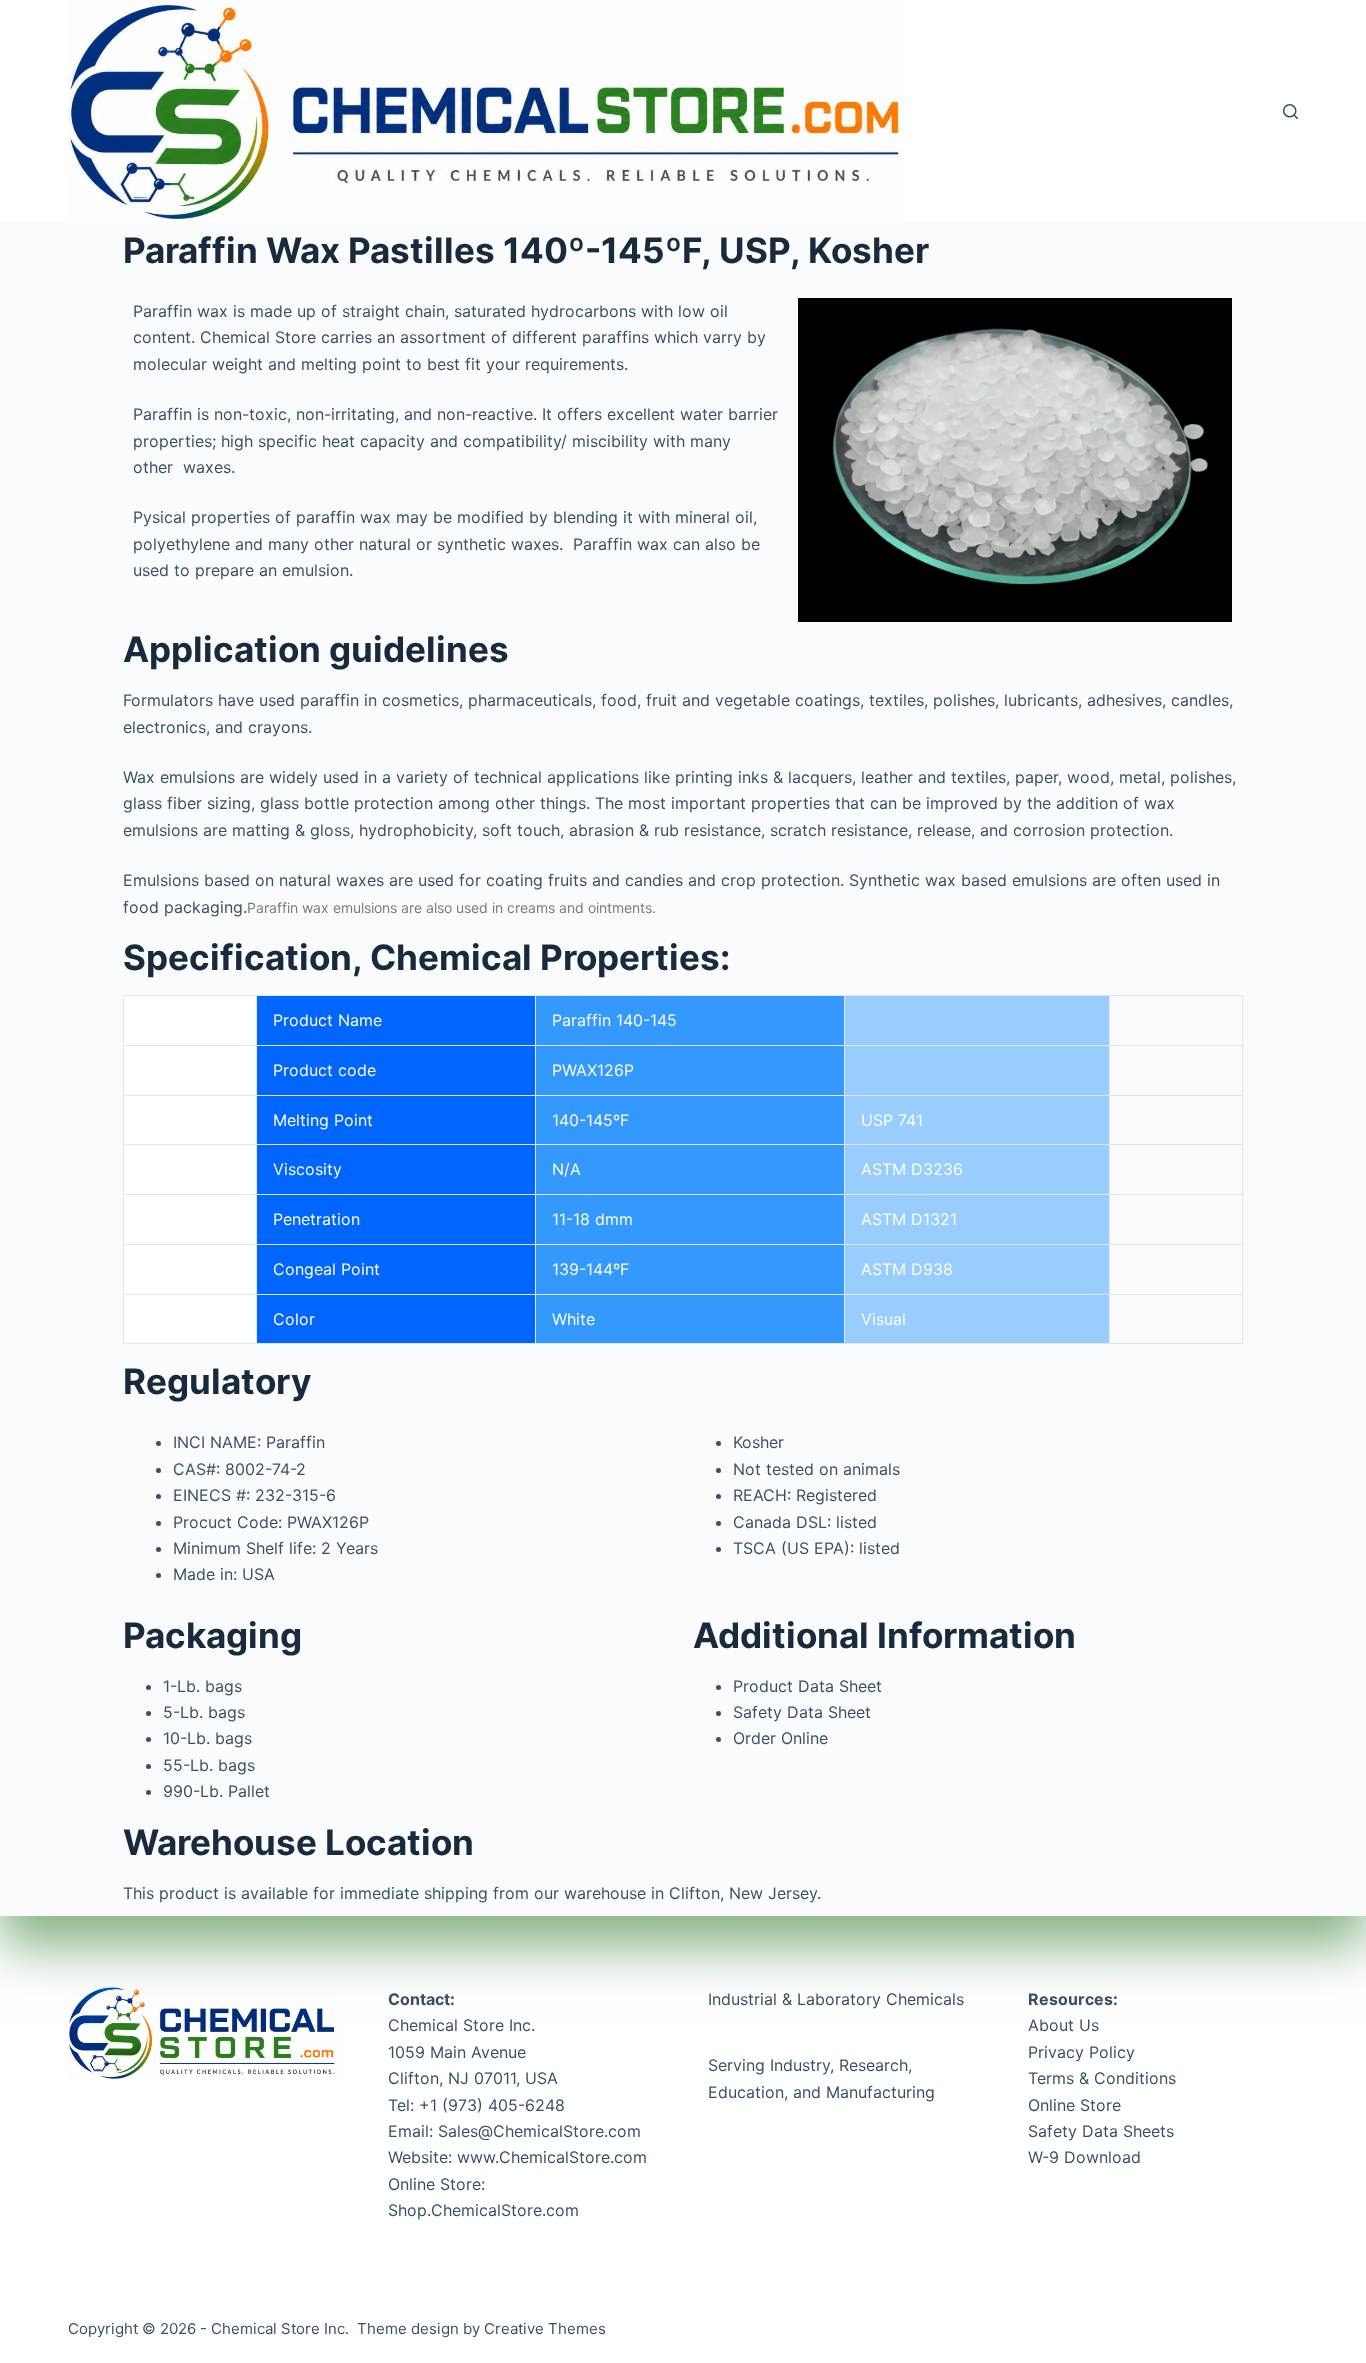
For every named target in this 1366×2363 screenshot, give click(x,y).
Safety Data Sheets (1101, 2131)
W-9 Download (1084, 2157)
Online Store (1074, 2105)
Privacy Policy (1081, 2052)
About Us (1063, 2025)
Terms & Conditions (1102, 2078)
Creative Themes (545, 2328)
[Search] (1290, 111)
